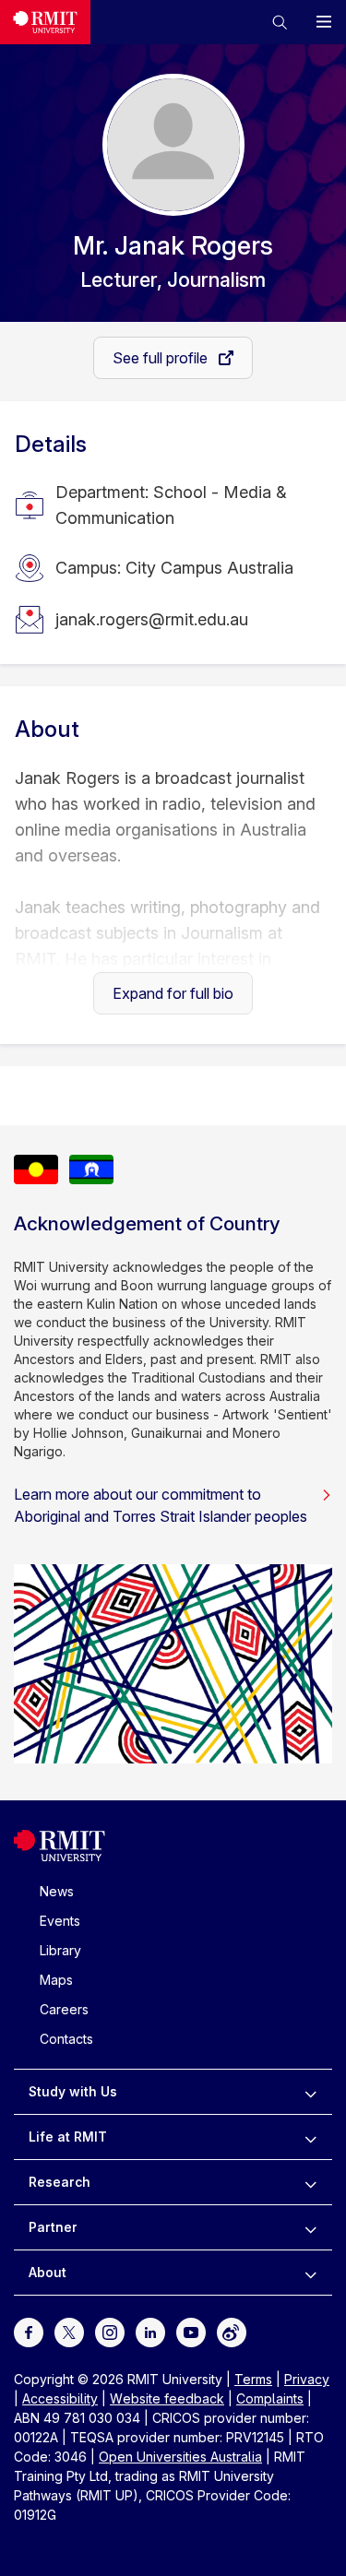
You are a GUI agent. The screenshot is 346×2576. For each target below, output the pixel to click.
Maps (56, 1980)
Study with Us (73, 2091)
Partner (53, 2227)
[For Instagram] (110, 2331)
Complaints (270, 2398)
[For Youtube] (191, 2331)
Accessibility (60, 2398)
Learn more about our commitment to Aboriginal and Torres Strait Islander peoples (161, 1505)
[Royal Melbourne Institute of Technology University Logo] (45, 22)
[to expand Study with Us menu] (310, 2092)
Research (60, 2182)
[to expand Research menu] (310, 2182)
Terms (253, 2379)
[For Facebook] (29, 2331)
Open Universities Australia (180, 2457)
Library (60, 1950)
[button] (280, 22)
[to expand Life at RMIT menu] (310, 2137)
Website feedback (167, 2398)
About (48, 2272)
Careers (64, 2009)
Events (60, 1921)
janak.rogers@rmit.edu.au (152, 619)
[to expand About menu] (310, 2273)
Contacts (66, 2039)
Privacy (307, 2379)
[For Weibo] (232, 2331)
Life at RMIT (68, 2137)
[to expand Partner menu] (310, 2227)
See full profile (162, 358)
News (57, 1891)
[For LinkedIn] (150, 2331)
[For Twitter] (69, 2331)
